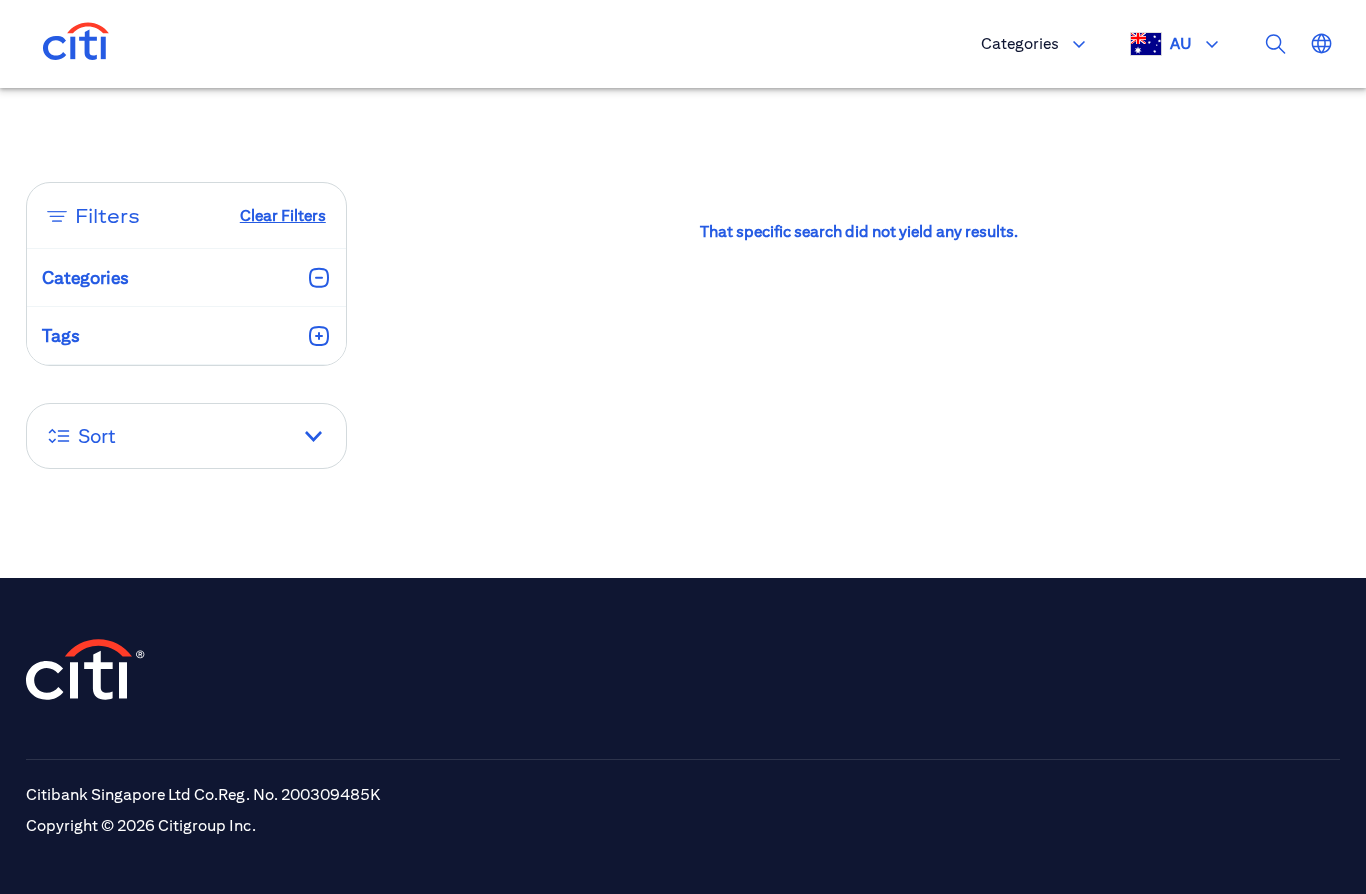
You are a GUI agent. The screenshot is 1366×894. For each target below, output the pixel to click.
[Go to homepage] (76, 44)
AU (1181, 43)
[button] (186, 436)
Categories (1020, 43)
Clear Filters (283, 215)
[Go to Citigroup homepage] (86, 669)
